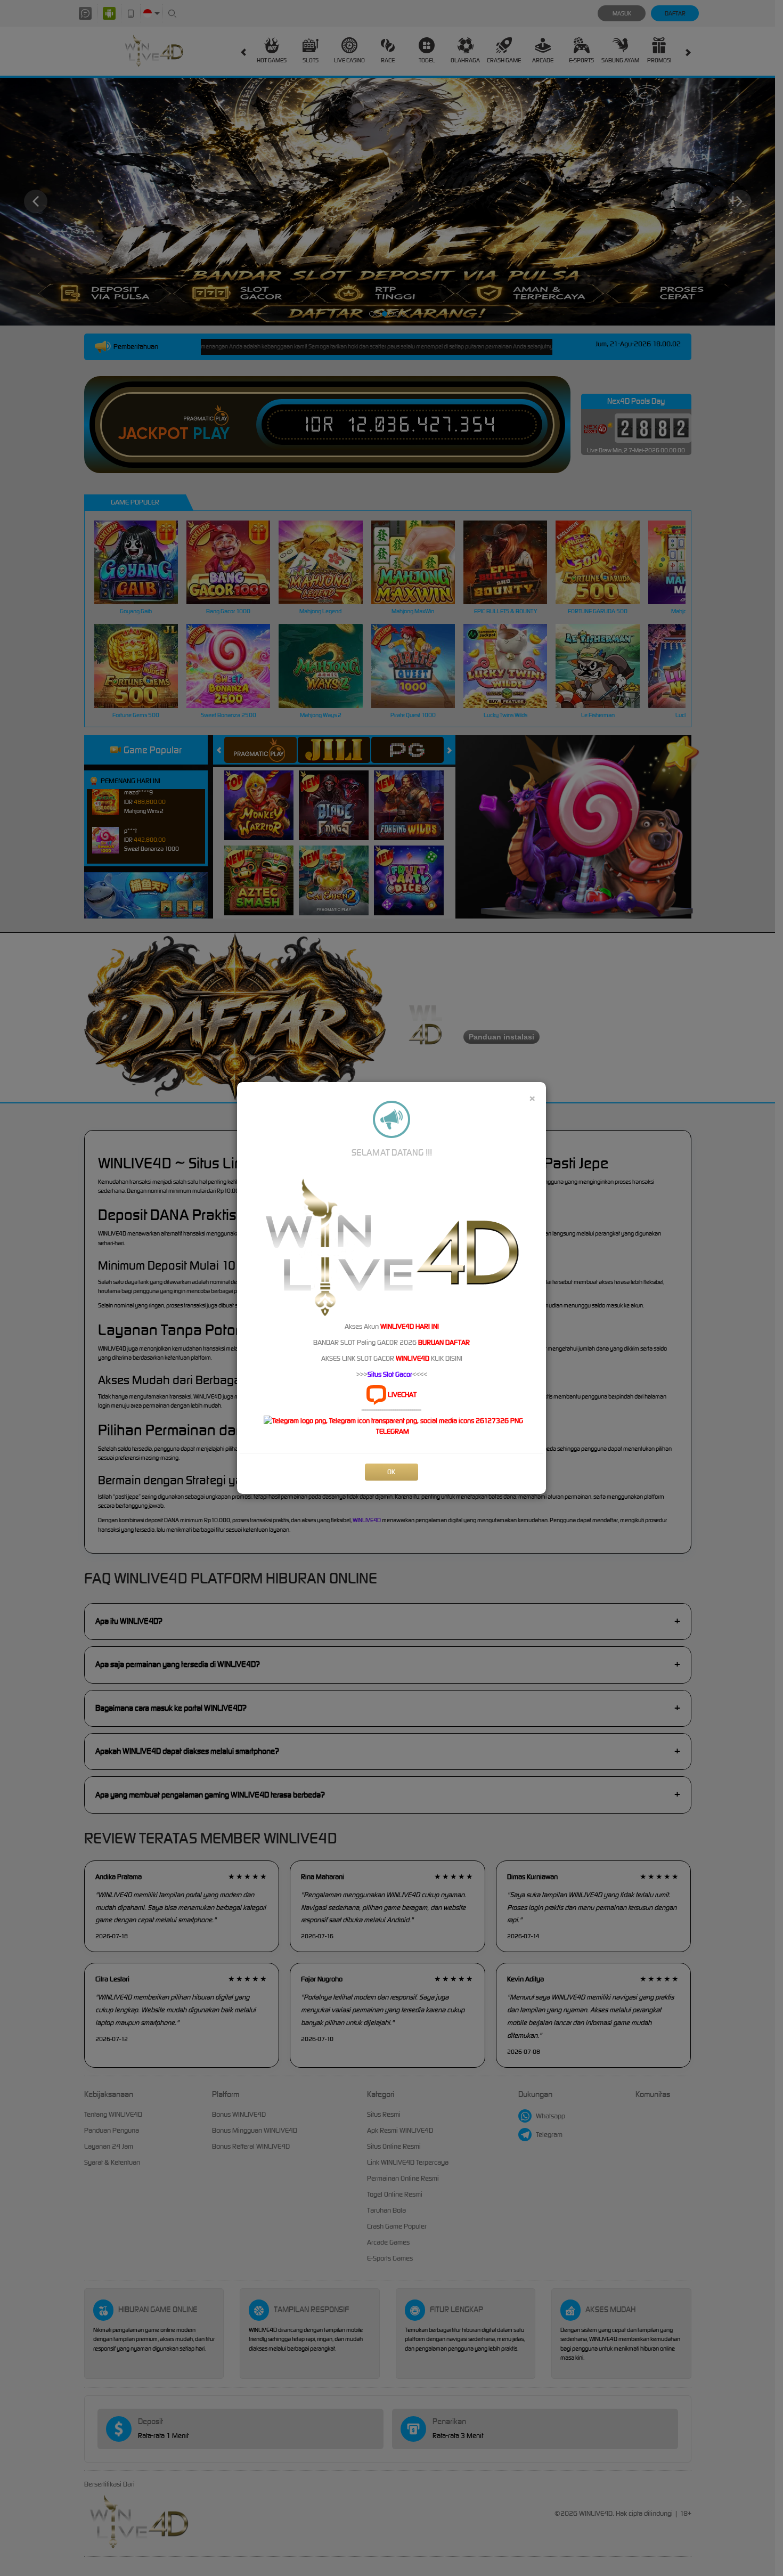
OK (391, 1472)
